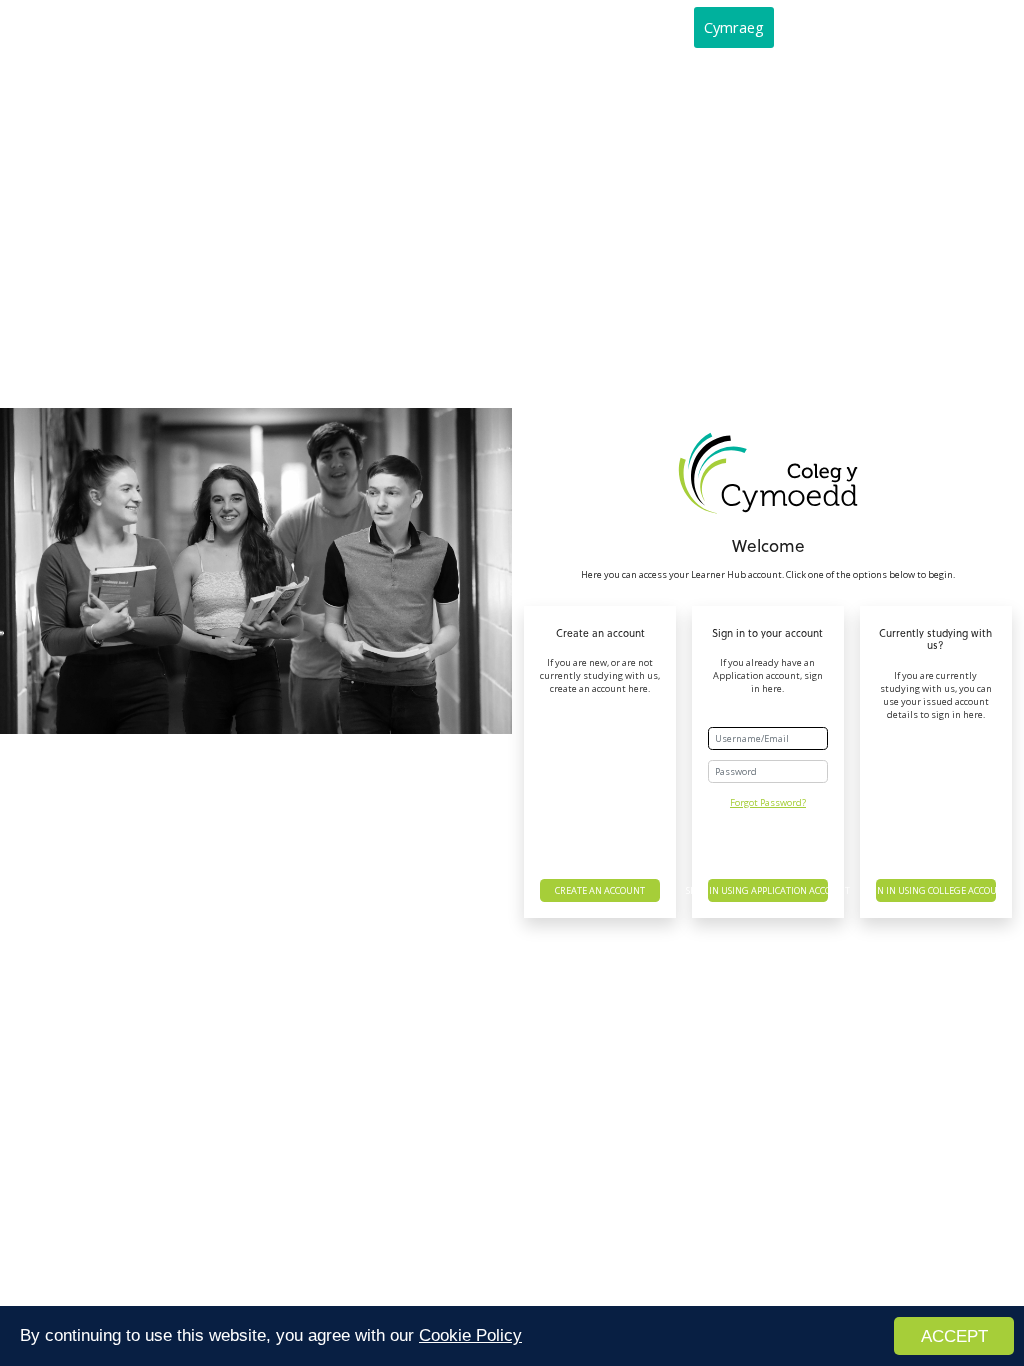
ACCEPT (954, 1336)
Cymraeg (734, 27)
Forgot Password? (768, 802)
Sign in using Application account (768, 890)
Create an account (600, 890)
